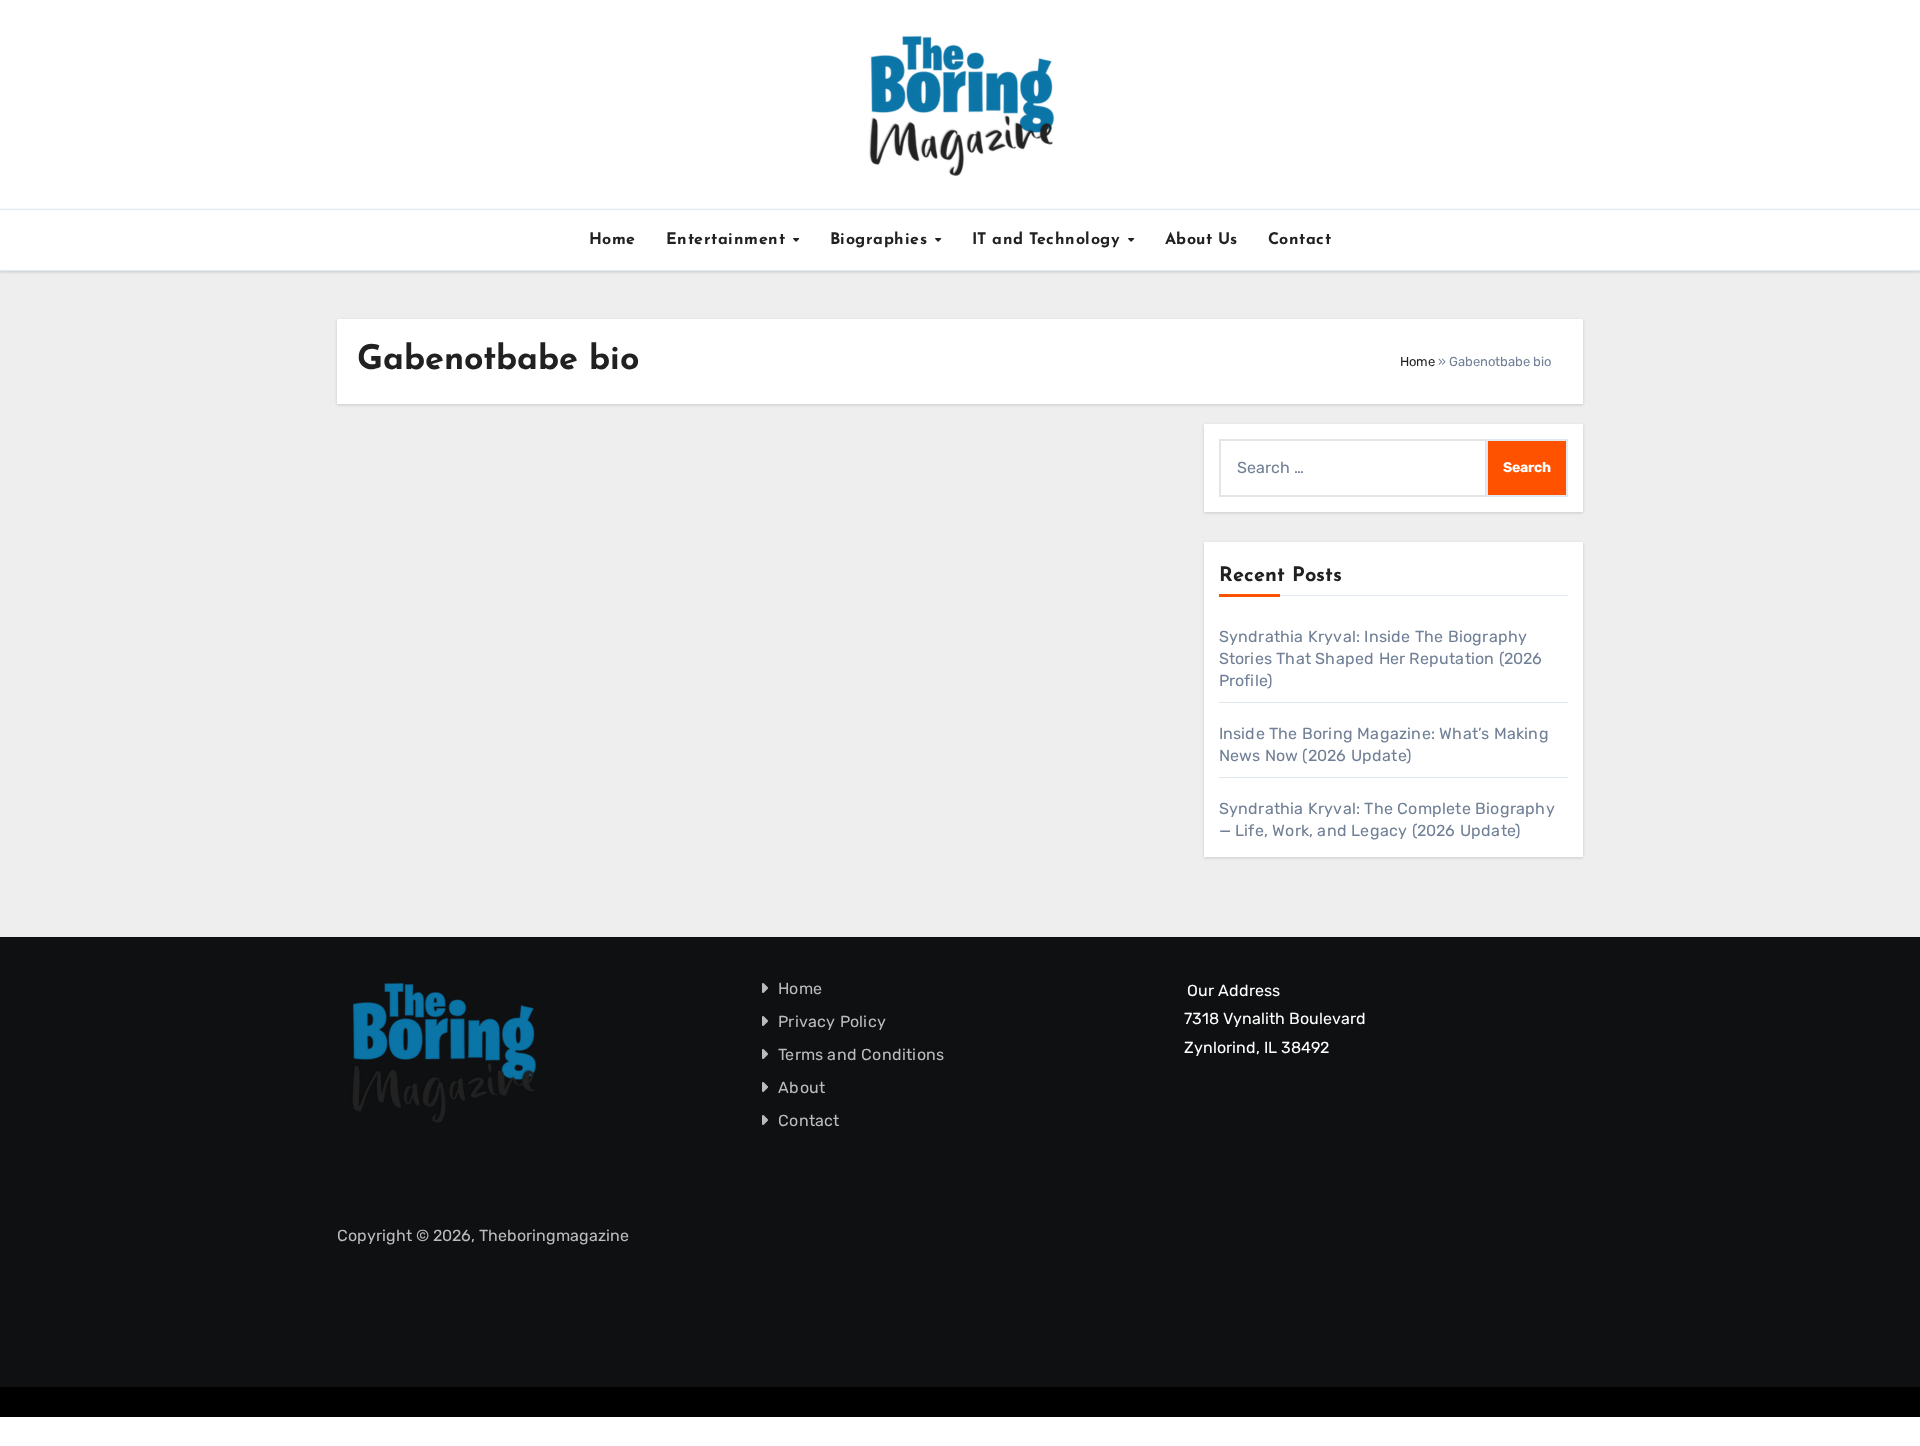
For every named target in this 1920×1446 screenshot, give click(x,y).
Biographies (881, 240)
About (802, 1087)
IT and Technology (1049, 240)
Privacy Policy (833, 1021)
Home (612, 240)
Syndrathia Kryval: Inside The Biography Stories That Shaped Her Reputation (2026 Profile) (1381, 658)
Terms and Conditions (862, 1054)
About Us (1201, 240)
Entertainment (728, 240)
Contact (1300, 240)
